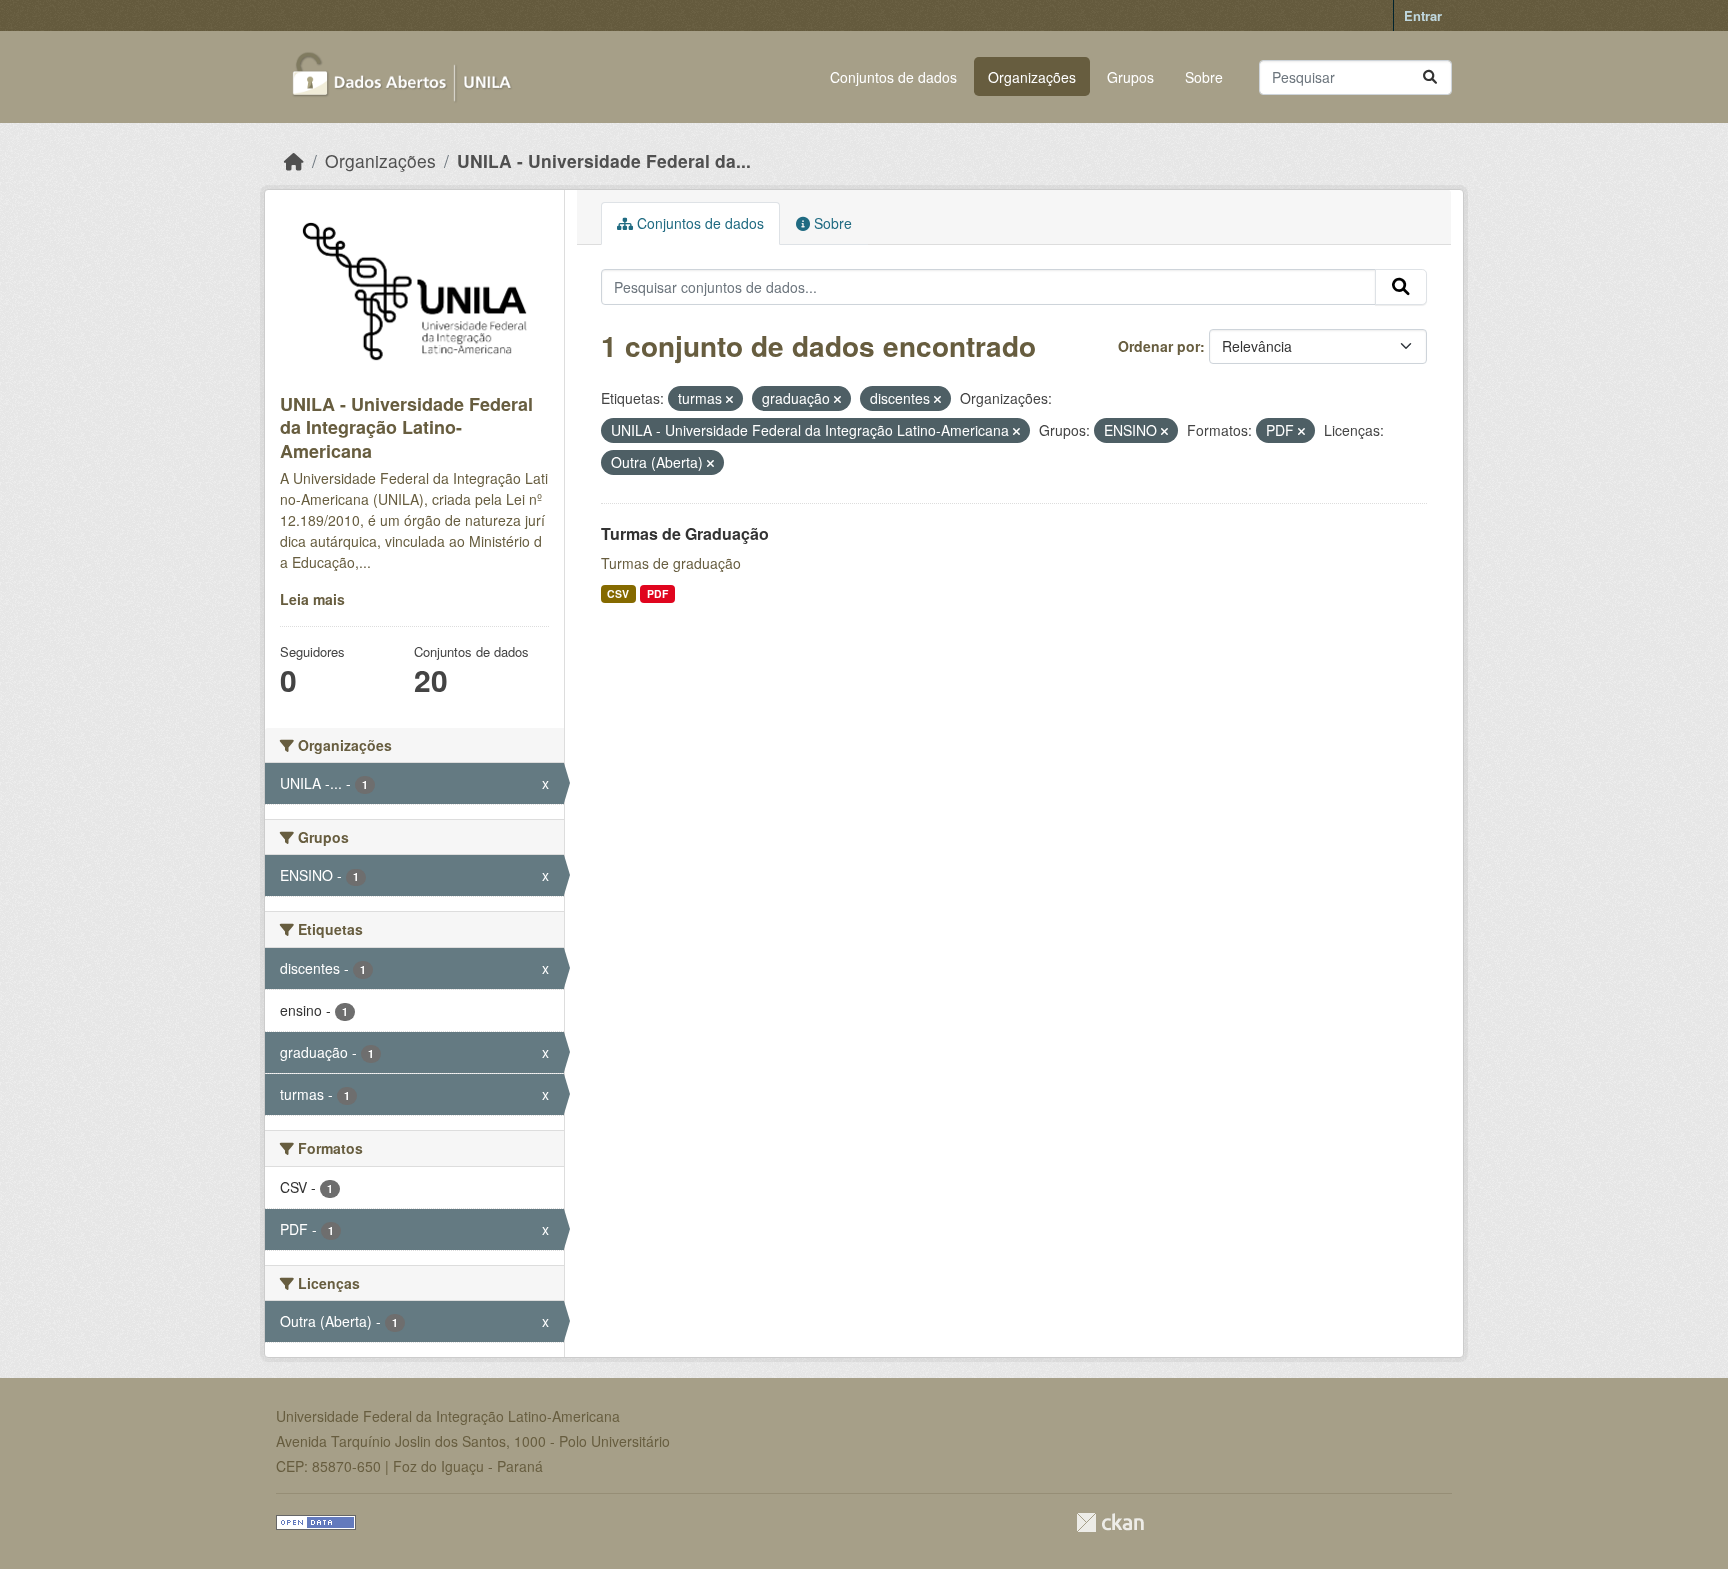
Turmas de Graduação (685, 533)
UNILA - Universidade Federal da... (604, 160)
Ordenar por (1159, 346)
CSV (618, 593)
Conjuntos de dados (893, 77)
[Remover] (729, 399)
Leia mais (312, 599)
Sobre (1204, 77)
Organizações (1032, 77)
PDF (657, 593)
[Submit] (1430, 77)
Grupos (1130, 77)
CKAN (1110, 1522)
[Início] (294, 160)
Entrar (1423, 15)
